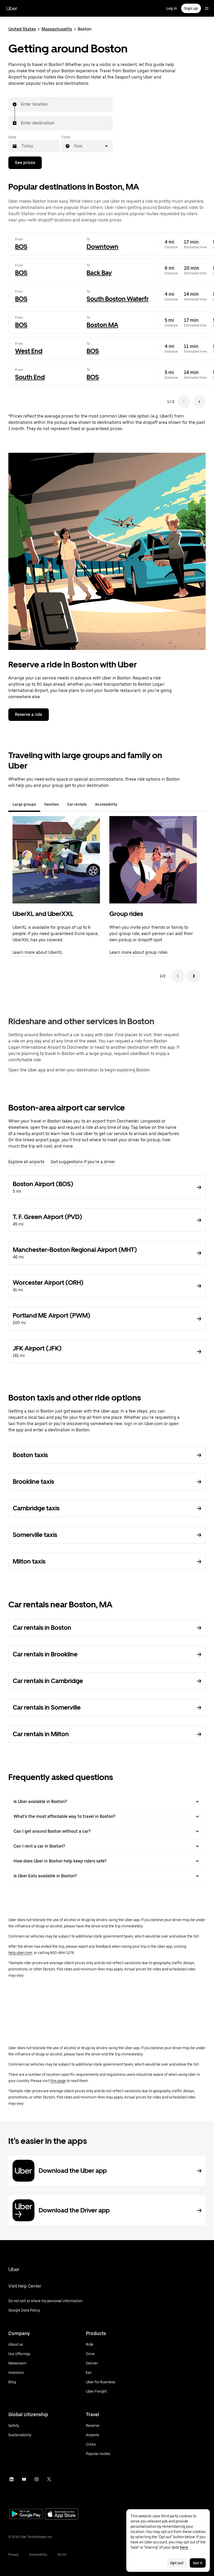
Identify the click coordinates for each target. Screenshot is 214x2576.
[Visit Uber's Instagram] (37, 2479)
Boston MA (102, 325)
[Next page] (199, 402)
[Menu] (207, 8)
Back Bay (99, 273)
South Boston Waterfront (123, 299)
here (184, 2547)
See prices (25, 163)
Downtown (103, 247)
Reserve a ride (29, 714)
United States (22, 29)
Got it (198, 2563)
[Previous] (178, 976)
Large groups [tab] (24, 804)
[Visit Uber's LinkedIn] (11, 2479)
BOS (21, 247)
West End (29, 351)
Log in (172, 8)
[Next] (194, 976)
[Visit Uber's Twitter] (49, 2479)
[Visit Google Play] (26, 2514)
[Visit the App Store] (62, 2515)
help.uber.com (20, 1953)
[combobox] (21, 104)
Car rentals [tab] (77, 804)
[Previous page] (184, 402)
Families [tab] (52, 804)
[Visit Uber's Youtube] (24, 2479)
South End (30, 377)
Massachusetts (57, 29)
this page (58, 2081)
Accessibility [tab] (106, 804)
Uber (12, 8)
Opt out (177, 2563)
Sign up (191, 8)
